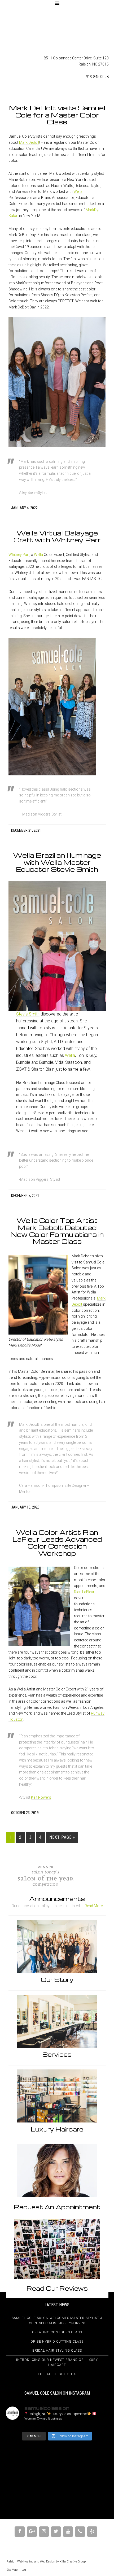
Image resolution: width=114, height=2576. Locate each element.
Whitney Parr (19, 555)
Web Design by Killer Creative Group (63, 2562)
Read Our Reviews (57, 2288)
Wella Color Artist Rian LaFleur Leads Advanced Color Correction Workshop (57, 1543)
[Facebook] (20, 2532)
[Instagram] (44, 2532)
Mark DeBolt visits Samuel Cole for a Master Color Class (57, 115)
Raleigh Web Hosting (20, 2562)
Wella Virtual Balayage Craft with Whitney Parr (57, 536)
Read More (94, 1906)
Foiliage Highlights (57, 2374)
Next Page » (62, 1837)
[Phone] (80, 2532)
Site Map (12, 2570)
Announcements (57, 1899)
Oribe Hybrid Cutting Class (57, 2342)
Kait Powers (41, 1797)
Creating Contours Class (57, 2332)
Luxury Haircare (57, 2129)
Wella (78, 191)
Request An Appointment (57, 2207)
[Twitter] (56, 2532)
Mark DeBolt (29, 142)
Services (57, 2054)
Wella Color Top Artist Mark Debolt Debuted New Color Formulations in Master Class (57, 1231)
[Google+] (32, 2532)
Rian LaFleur (84, 1592)
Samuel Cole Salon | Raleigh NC (57, 31)
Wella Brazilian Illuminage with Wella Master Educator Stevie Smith (57, 862)
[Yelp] (92, 2532)
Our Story (57, 1980)
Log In (25, 2570)
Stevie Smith (28, 1014)
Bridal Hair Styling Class (57, 2351)
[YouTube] (68, 2532)
